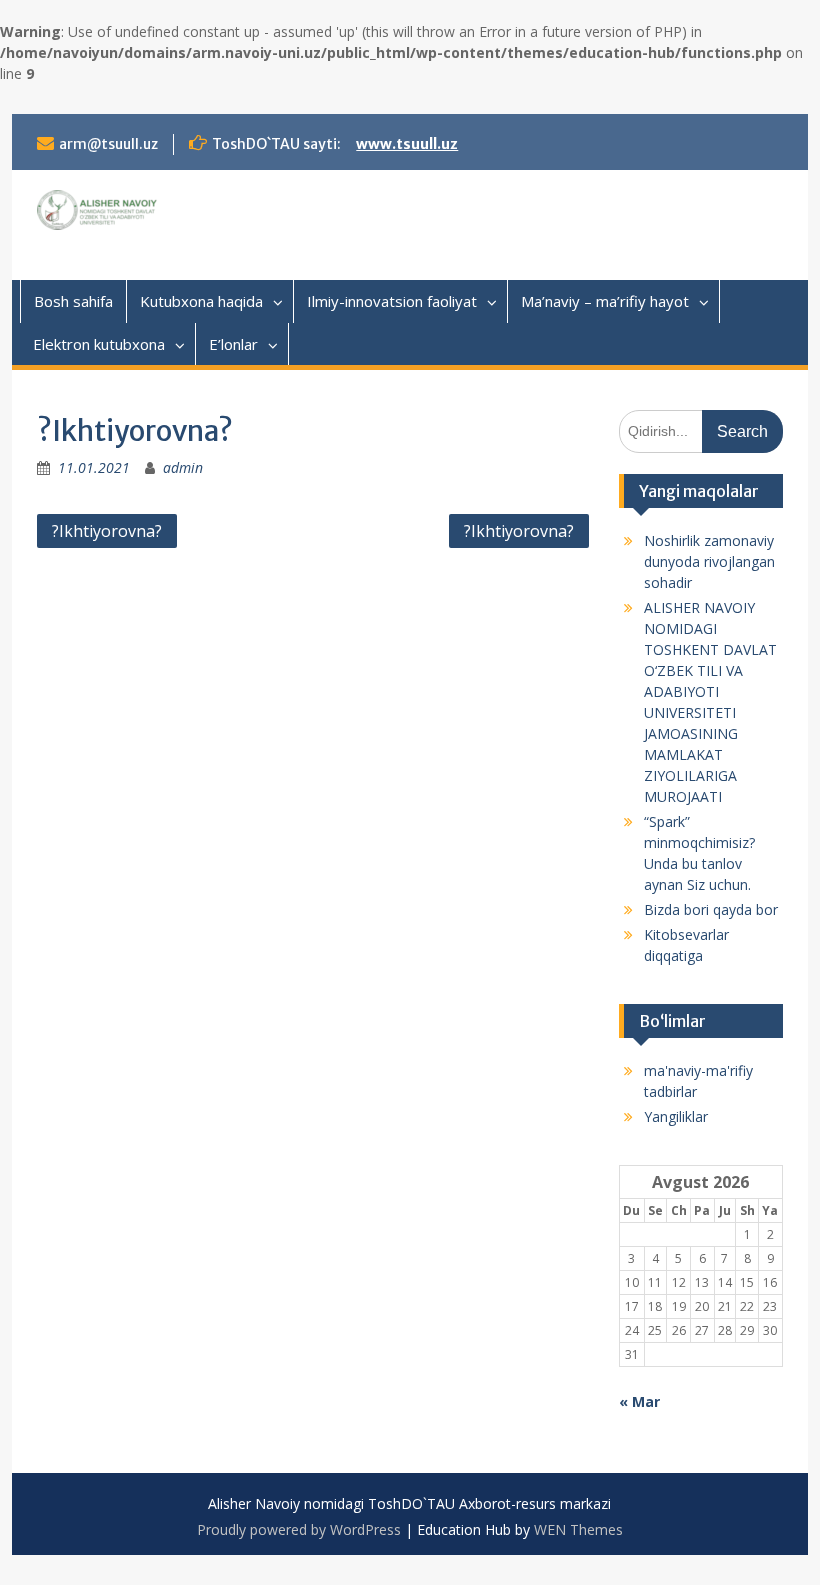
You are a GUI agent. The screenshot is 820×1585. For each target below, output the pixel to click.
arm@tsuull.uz (108, 144)
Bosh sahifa (73, 301)
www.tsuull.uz (407, 144)
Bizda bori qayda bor (711, 909)
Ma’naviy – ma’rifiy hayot (605, 301)
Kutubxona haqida (201, 301)
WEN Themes (578, 1529)
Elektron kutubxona (99, 344)
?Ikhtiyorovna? (107, 531)
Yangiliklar (676, 1116)
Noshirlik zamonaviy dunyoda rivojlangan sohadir (709, 561)
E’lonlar (233, 344)
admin (183, 467)
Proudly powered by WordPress (299, 1529)
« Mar (639, 1401)
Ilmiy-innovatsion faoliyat (392, 301)
